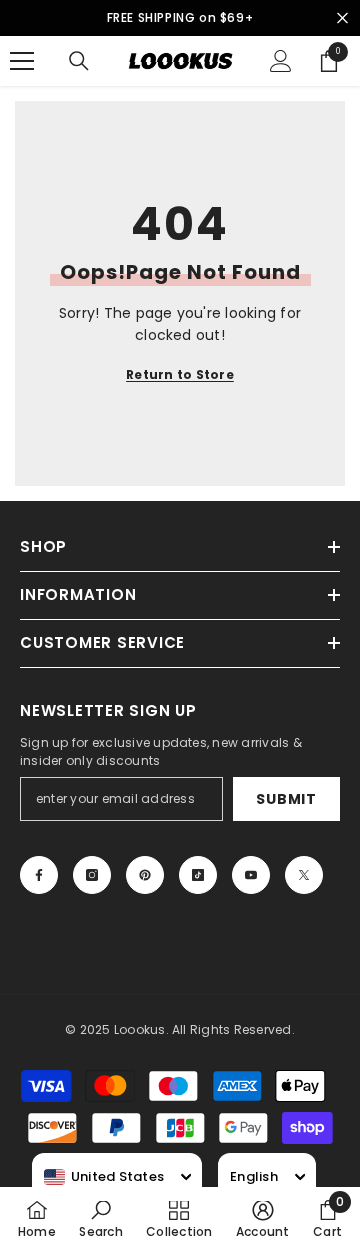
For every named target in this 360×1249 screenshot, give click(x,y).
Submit (286, 799)
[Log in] (281, 61)
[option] (180, 18)
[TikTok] (198, 875)
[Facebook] (39, 875)
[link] (100, 1218)
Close (342, 18)
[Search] (79, 61)
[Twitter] (304, 875)
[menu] (22, 61)
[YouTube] (251, 875)
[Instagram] (92, 875)
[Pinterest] (145, 875)
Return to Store (180, 374)
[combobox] (104, 1177)
